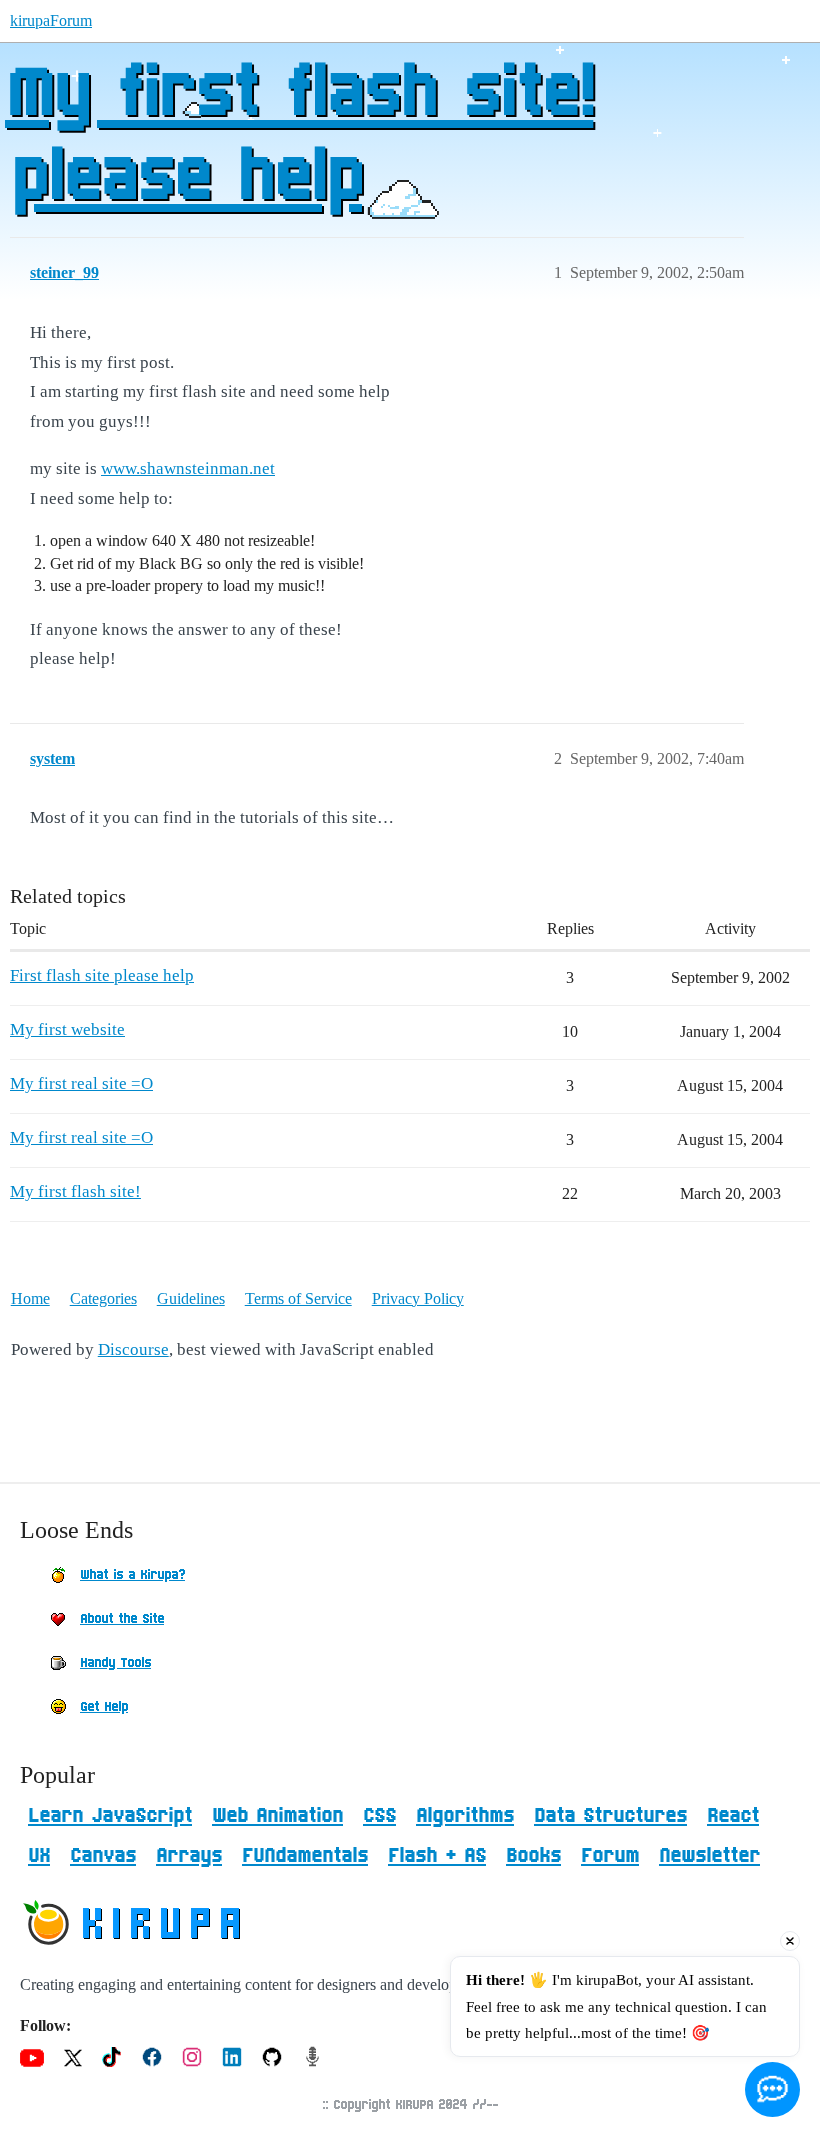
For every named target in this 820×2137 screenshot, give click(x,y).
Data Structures (610, 1816)
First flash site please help (102, 975)
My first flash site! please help (299, 137)
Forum (610, 1856)
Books (533, 1856)
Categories (103, 1298)
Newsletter (709, 1856)
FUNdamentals (305, 1856)
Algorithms (465, 1816)
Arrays (189, 1856)
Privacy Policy (418, 1298)
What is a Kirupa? (132, 1575)
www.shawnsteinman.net (188, 468)
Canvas (103, 1856)
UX (39, 1856)
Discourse (133, 1349)
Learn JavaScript (110, 1816)
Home (30, 1298)
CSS (379, 1816)
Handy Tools (115, 1663)
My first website (67, 1029)
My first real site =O (81, 1083)
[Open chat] (772, 2089)
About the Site (122, 1619)
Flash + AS (437, 1856)
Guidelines (191, 1298)
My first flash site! (75, 1191)
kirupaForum (51, 20)
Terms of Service (298, 1298)
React (733, 1816)
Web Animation (277, 1816)
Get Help (104, 1707)
